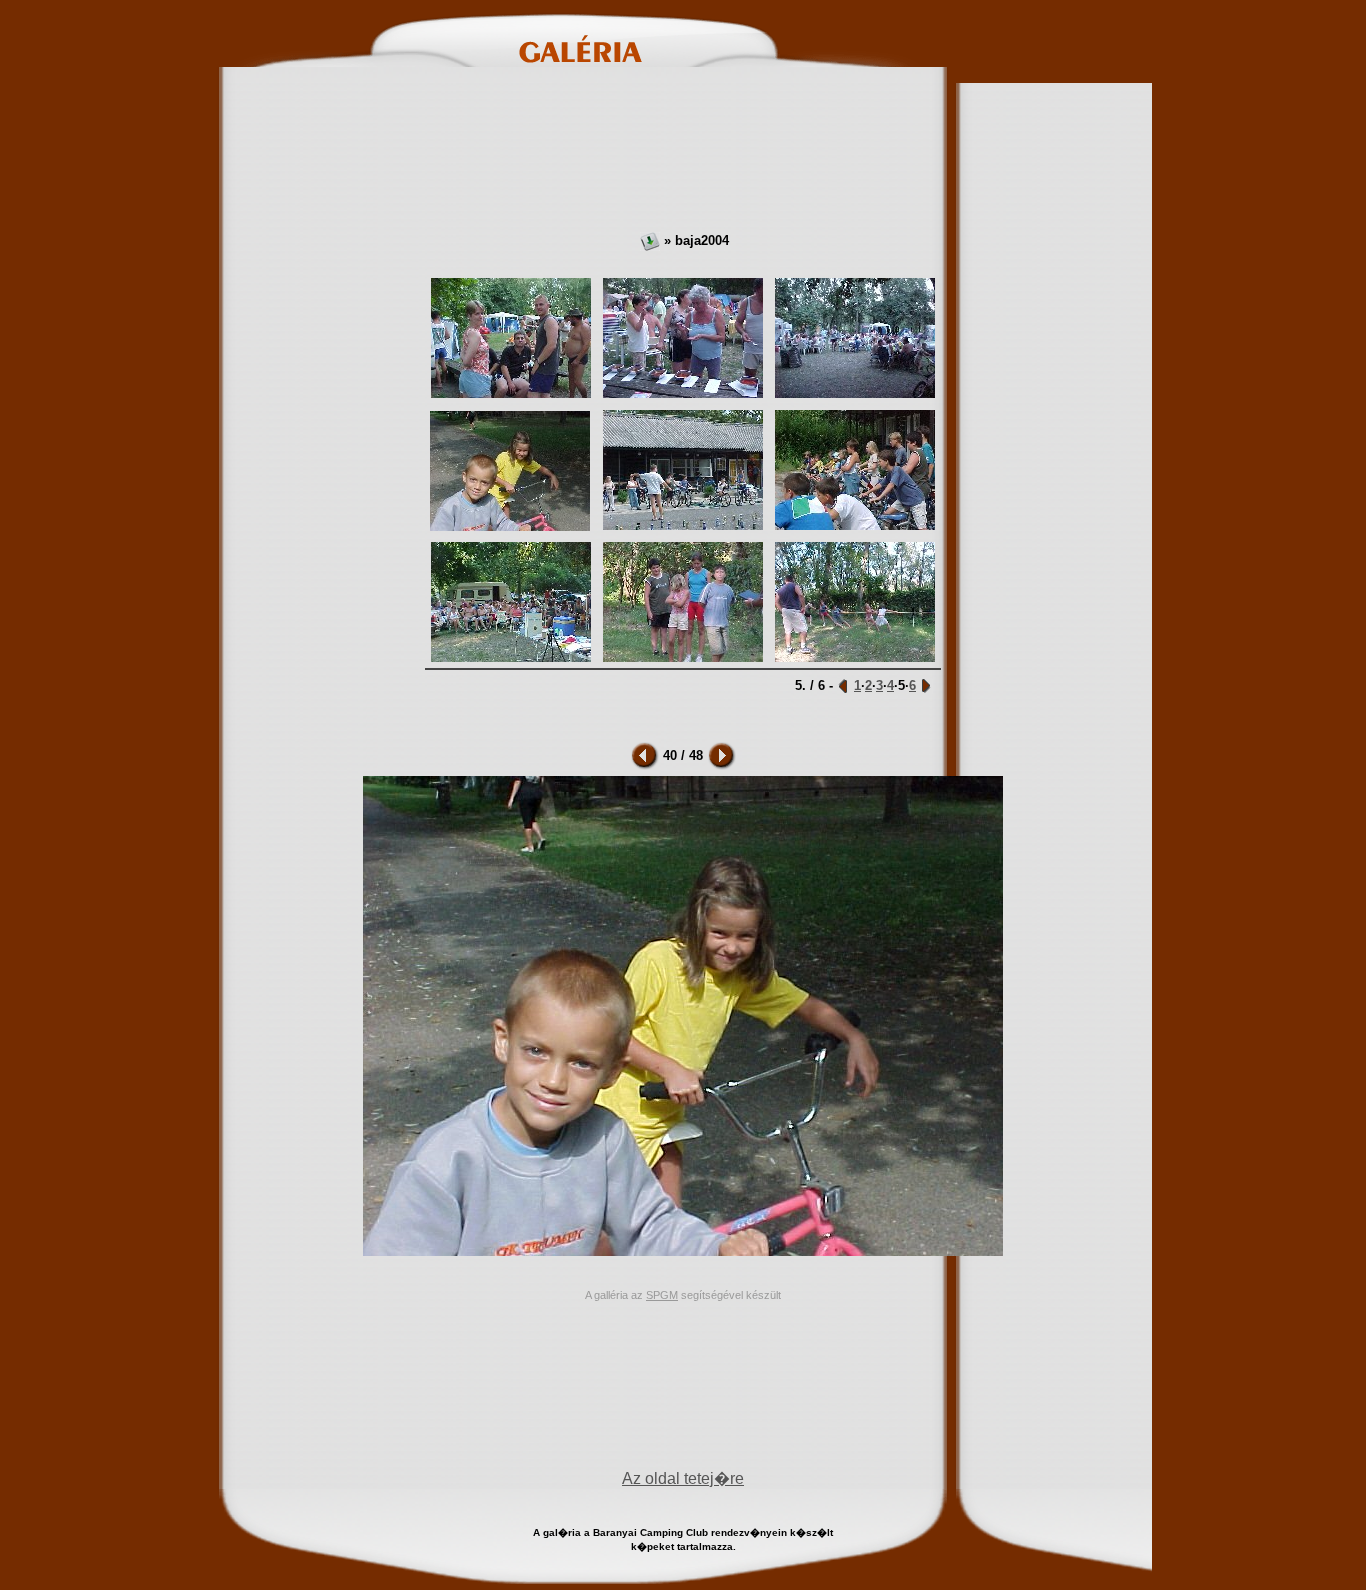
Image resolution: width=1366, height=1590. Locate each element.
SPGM (662, 1295)
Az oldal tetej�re (683, 1478)
